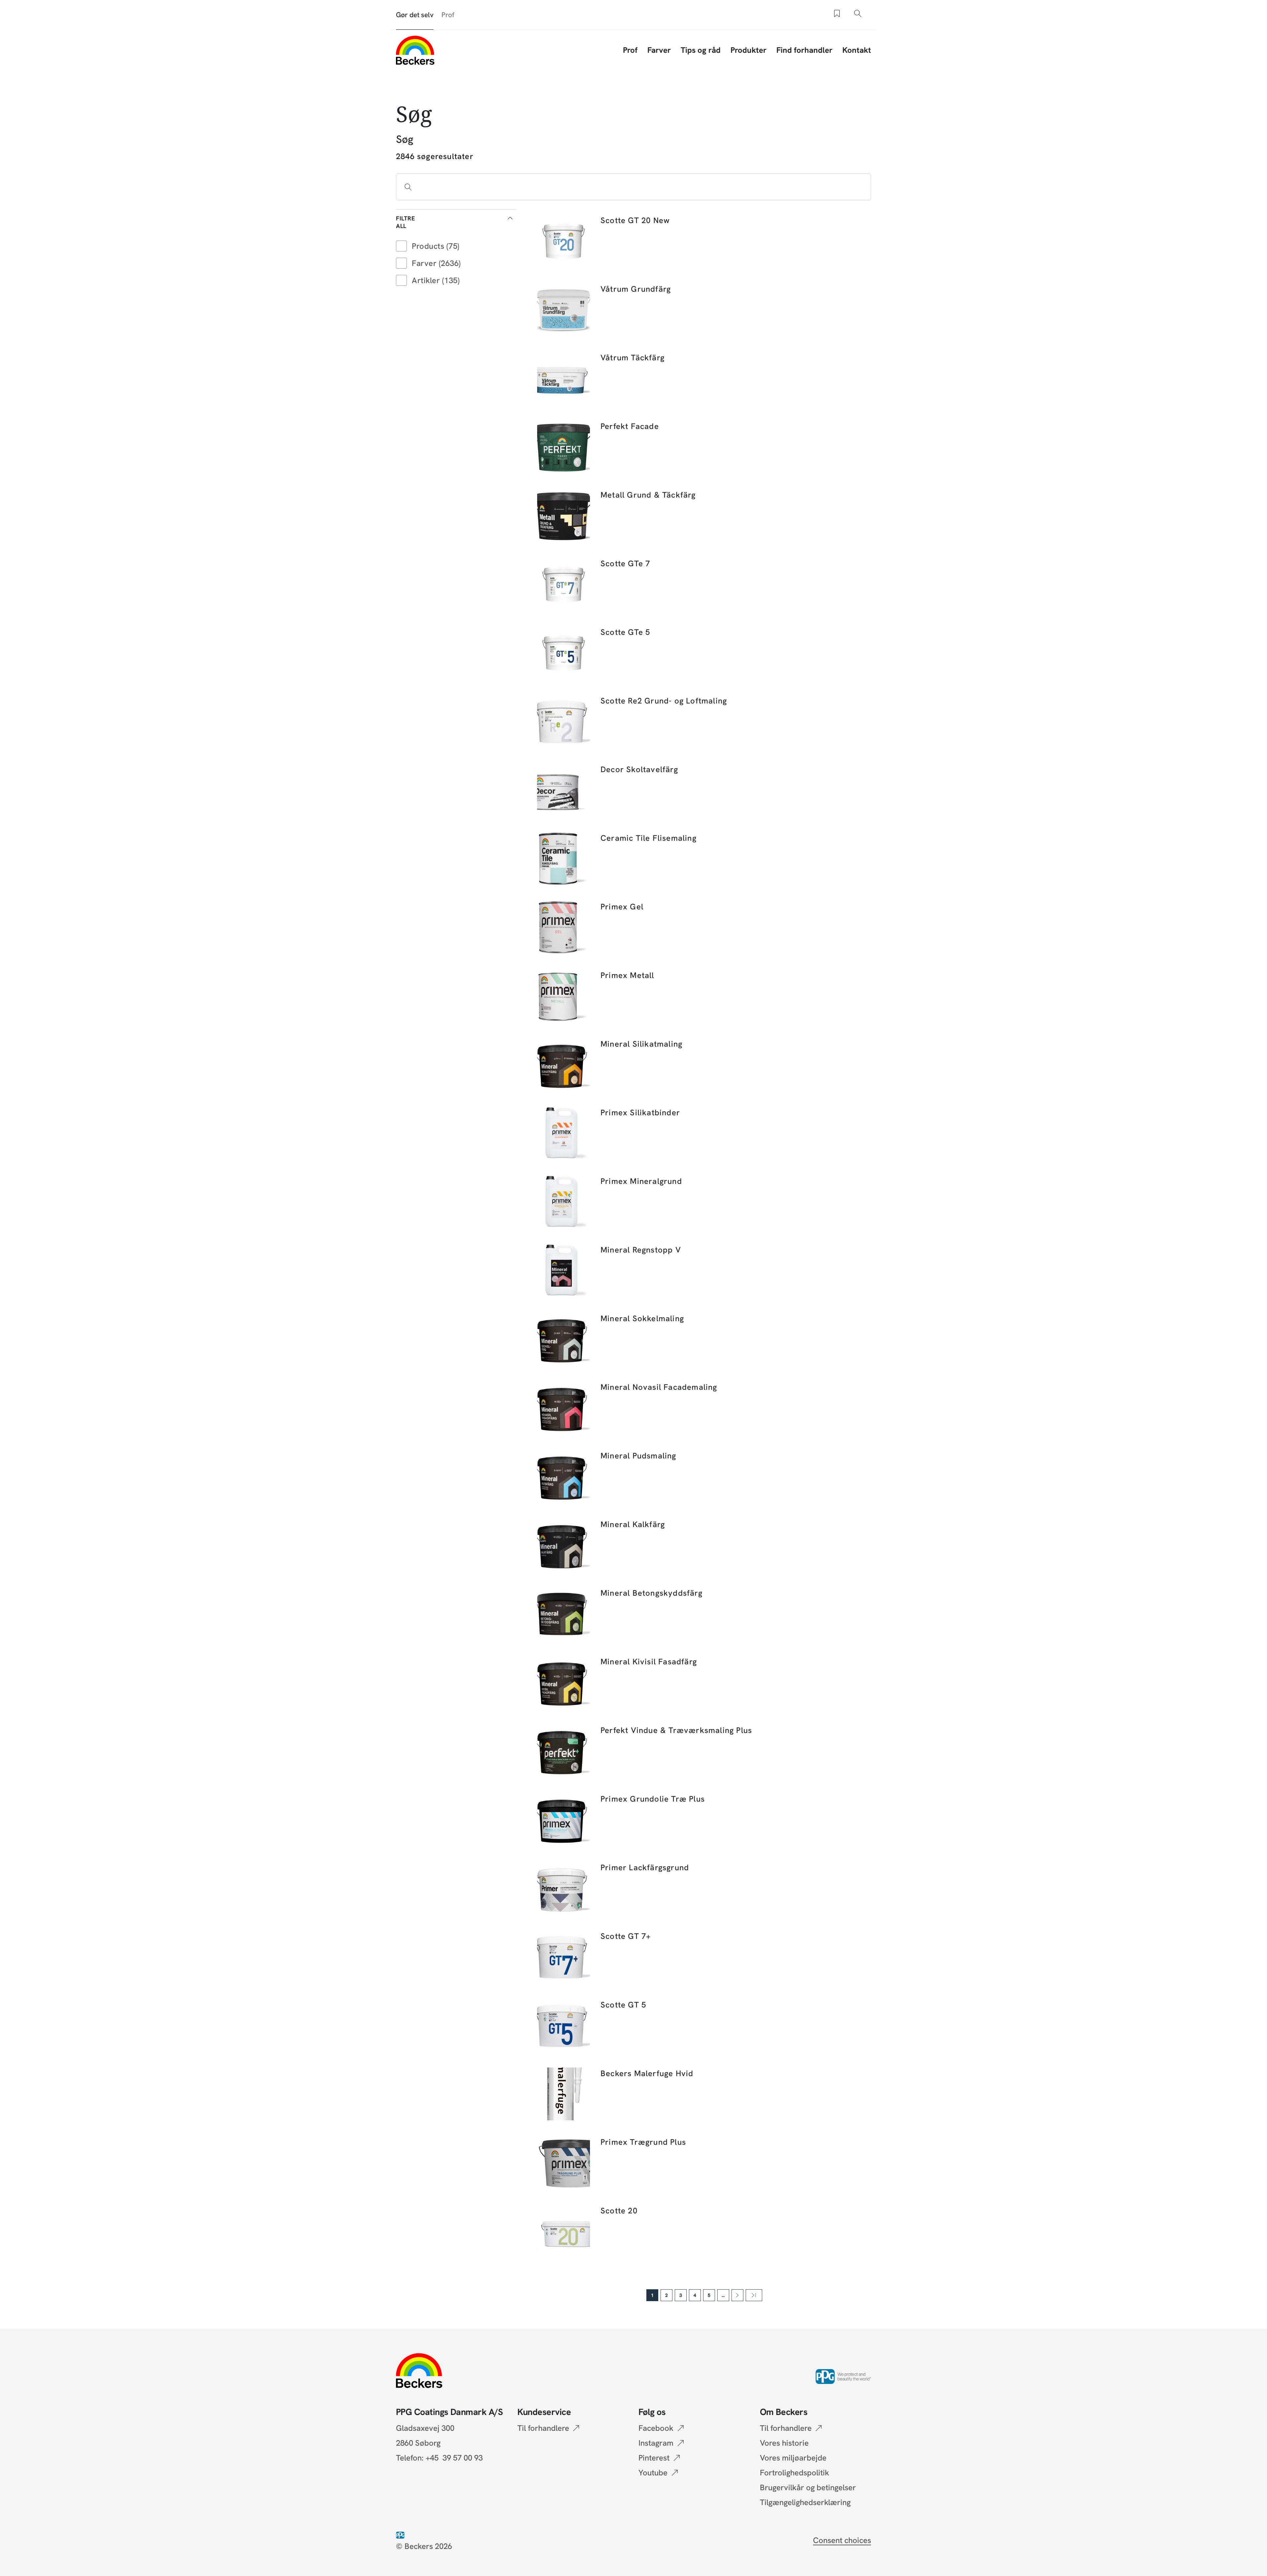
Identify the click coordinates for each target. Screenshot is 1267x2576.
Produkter (748, 50)
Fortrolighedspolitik (795, 2473)
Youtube (653, 2473)
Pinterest (654, 2458)
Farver (659, 50)
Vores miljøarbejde (793, 2458)
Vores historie (784, 2443)
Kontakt (857, 50)
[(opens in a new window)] (402, 2534)
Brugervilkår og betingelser (808, 2487)
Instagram (656, 2443)
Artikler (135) (436, 280)
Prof (448, 15)
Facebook (656, 2428)
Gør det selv (415, 15)
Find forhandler (804, 50)
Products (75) (436, 246)
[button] (456, 222)
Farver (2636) (436, 263)
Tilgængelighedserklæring (805, 2502)
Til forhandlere (543, 2428)
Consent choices (842, 2540)
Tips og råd (701, 50)
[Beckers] (415, 50)
